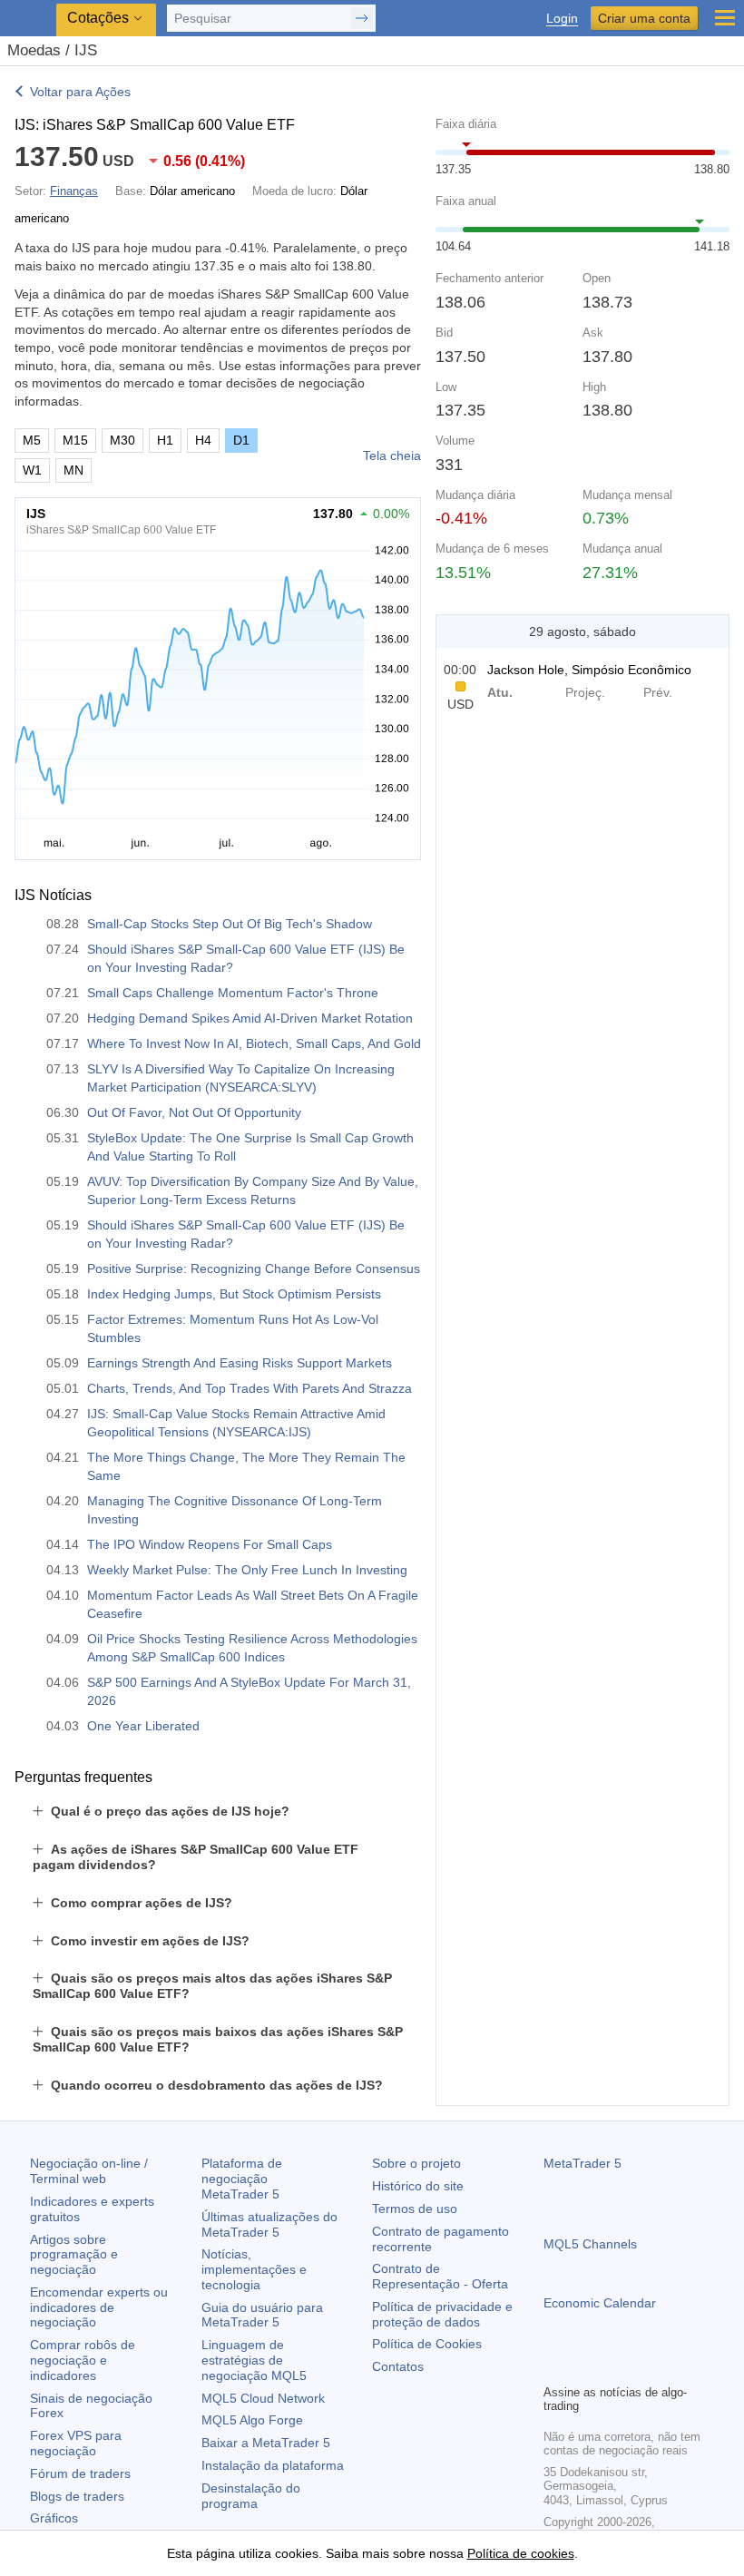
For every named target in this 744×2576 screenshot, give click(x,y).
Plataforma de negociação (242, 2179)
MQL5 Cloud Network (263, 2398)
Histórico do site (418, 2186)
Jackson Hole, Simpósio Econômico (589, 670)
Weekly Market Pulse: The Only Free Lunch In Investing (247, 1570)
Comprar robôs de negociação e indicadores (83, 2360)
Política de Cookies (427, 2344)
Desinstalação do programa (251, 2496)
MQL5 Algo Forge (252, 2420)
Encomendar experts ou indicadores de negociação (99, 2307)
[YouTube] (641, 2367)
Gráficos (54, 2518)
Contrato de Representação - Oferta (440, 2276)
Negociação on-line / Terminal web (89, 2171)
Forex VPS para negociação (76, 2443)
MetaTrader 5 (582, 2163)
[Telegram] (583, 2367)
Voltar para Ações (80, 92)
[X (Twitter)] (612, 2367)
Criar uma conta (644, 18)
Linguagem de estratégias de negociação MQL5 (254, 2360)
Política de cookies (521, 2553)
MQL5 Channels (590, 2244)
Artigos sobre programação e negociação (74, 2255)
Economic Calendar (600, 2303)
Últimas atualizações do (269, 2224)
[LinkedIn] (671, 2367)
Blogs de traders (77, 2496)
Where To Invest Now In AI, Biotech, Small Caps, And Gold (254, 1043)
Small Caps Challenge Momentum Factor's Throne (233, 993)
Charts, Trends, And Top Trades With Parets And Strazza (250, 1388)
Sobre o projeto (416, 2163)
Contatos (398, 2366)
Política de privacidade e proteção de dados (442, 2314)
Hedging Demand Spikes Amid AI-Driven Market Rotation (250, 1018)
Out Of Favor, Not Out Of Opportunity (194, 1112)
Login (562, 19)
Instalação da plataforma (273, 2465)
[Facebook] (554, 2367)
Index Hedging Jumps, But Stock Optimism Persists (234, 1294)
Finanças (74, 191)
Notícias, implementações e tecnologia (254, 2269)
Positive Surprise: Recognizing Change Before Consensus (254, 1268)
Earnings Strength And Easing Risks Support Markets (240, 1363)
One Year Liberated (143, 1726)
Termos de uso (415, 2209)
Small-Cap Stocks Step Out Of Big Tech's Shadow (230, 924)
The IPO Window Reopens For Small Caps (210, 1544)
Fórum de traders (80, 2473)
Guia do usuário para (262, 2315)
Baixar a (266, 2443)
